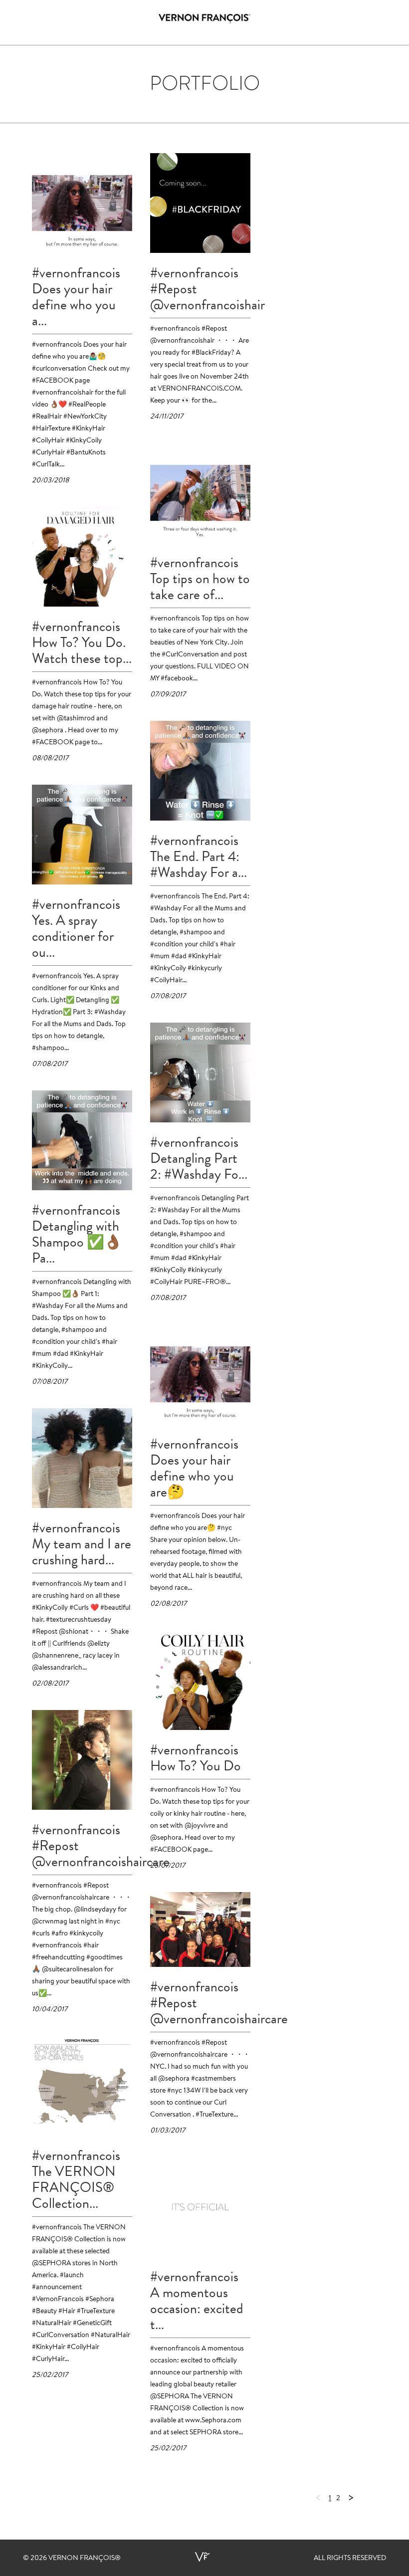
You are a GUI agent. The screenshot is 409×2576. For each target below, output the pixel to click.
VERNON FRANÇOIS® (85, 2559)
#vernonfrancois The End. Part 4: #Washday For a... (199, 857)
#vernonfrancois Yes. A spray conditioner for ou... (76, 928)
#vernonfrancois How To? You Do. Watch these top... (82, 643)
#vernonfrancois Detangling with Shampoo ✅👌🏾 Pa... (77, 1234)
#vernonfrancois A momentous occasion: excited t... (197, 2301)
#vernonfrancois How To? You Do (196, 1758)
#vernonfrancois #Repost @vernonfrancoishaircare (82, 1846)
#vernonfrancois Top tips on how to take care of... (200, 579)
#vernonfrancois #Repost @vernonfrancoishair (200, 289)
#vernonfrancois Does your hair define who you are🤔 (194, 1468)
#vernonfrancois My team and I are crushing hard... (82, 1544)
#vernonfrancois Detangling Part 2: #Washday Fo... (199, 1158)
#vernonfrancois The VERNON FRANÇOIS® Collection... (76, 2179)
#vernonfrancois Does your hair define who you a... (76, 297)
